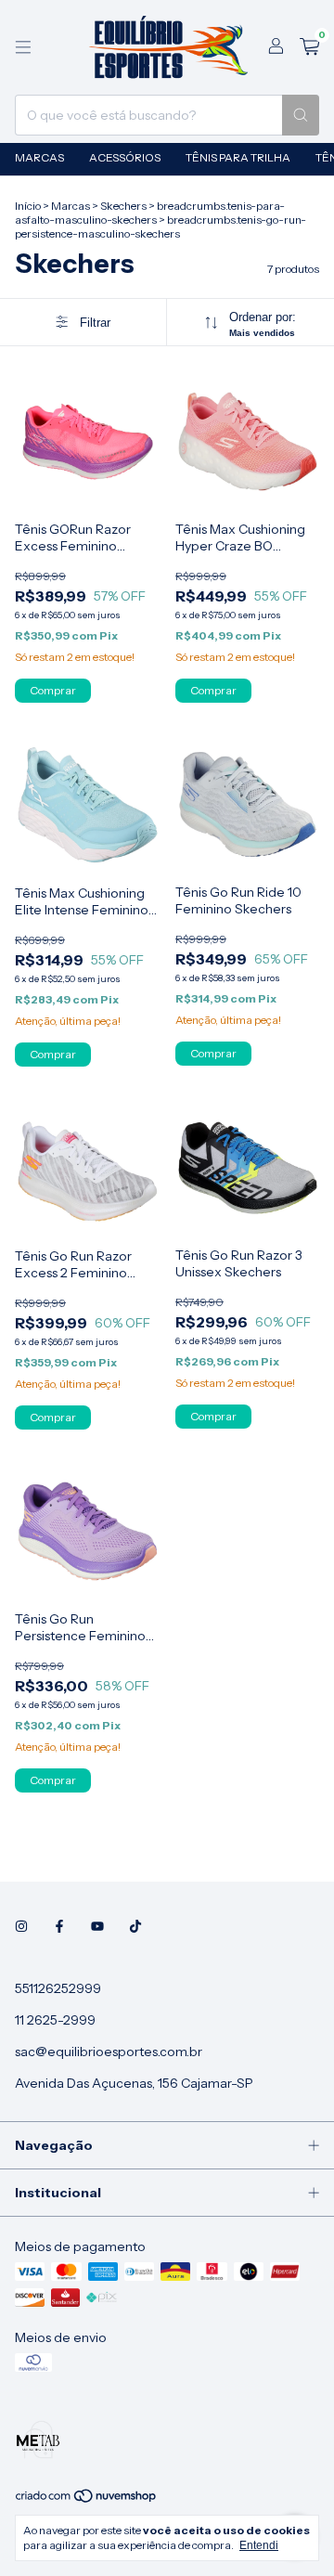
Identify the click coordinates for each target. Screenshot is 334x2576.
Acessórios (125, 157)
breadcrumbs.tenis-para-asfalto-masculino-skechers (150, 213)
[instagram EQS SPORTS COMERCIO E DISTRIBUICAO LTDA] (21, 1927)
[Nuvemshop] (87, 2499)
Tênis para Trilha (238, 157)
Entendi (259, 2545)
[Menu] (23, 47)
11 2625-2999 (55, 2020)
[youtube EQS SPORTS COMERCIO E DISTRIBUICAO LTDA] (97, 1927)
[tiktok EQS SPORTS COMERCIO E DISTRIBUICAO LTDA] (135, 1927)
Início (28, 206)
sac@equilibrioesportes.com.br (109, 2052)
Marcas (39, 157)
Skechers (123, 206)
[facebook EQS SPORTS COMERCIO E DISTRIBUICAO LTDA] (59, 1927)
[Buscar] (301, 115)
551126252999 (58, 1988)
